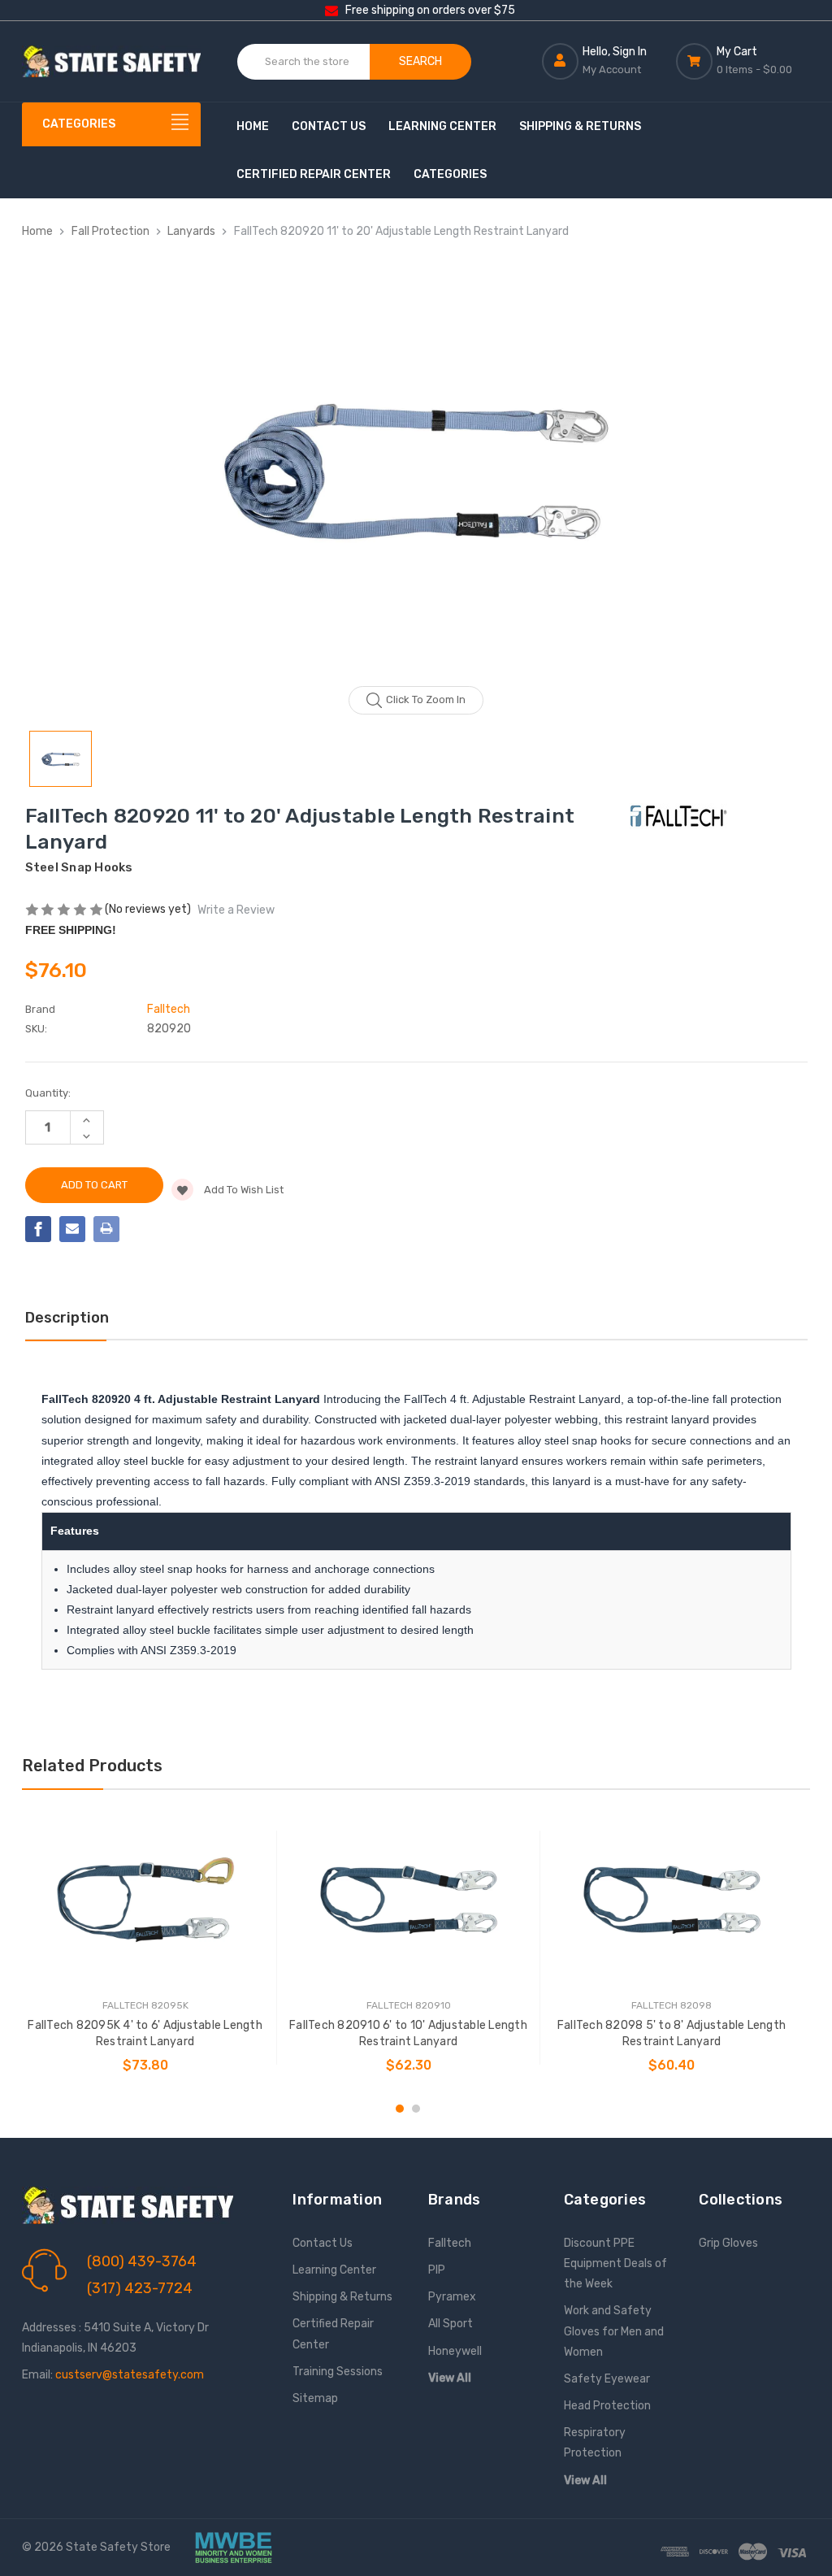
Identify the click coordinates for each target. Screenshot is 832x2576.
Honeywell (455, 2351)
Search (420, 61)
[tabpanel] (145, 1948)
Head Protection (607, 2406)
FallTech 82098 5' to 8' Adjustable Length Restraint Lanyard (672, 2033)
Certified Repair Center (314, 174)
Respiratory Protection (595, 2443)
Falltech (450, 2243)
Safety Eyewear (607, 2379)
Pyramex (452, 2297)
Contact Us (329, 126)
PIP (437, 2270)
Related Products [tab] (92, 1766)
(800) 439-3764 (142, 2261)
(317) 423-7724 (140, 2288)
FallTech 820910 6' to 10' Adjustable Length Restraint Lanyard (408, 2033)
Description (67, 1318)
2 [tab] (416, 2109)
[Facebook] (38, 1229)
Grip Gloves (728, 2243)
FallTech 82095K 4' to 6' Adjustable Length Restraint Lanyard (145, 2033)
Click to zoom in (426, 699)
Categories (450, 174)
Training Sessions (338, 2372)
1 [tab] (400, 2109)
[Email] (72, 1229)
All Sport (451, 2324)
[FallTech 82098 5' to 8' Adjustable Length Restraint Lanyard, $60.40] (672, 1900)
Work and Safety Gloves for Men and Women (614, 2331)
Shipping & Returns (580, 126)
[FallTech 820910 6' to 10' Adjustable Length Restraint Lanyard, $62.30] (408, 1900)
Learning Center (442, 126)
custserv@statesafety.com (130, 2375)
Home (253, 126)
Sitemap (315, 2398)
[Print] (106, 1229)
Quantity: (48, 1093)
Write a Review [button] (236, 910)
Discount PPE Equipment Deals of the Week (615, 2263)
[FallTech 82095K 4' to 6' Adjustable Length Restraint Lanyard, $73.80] (145, 1900)
